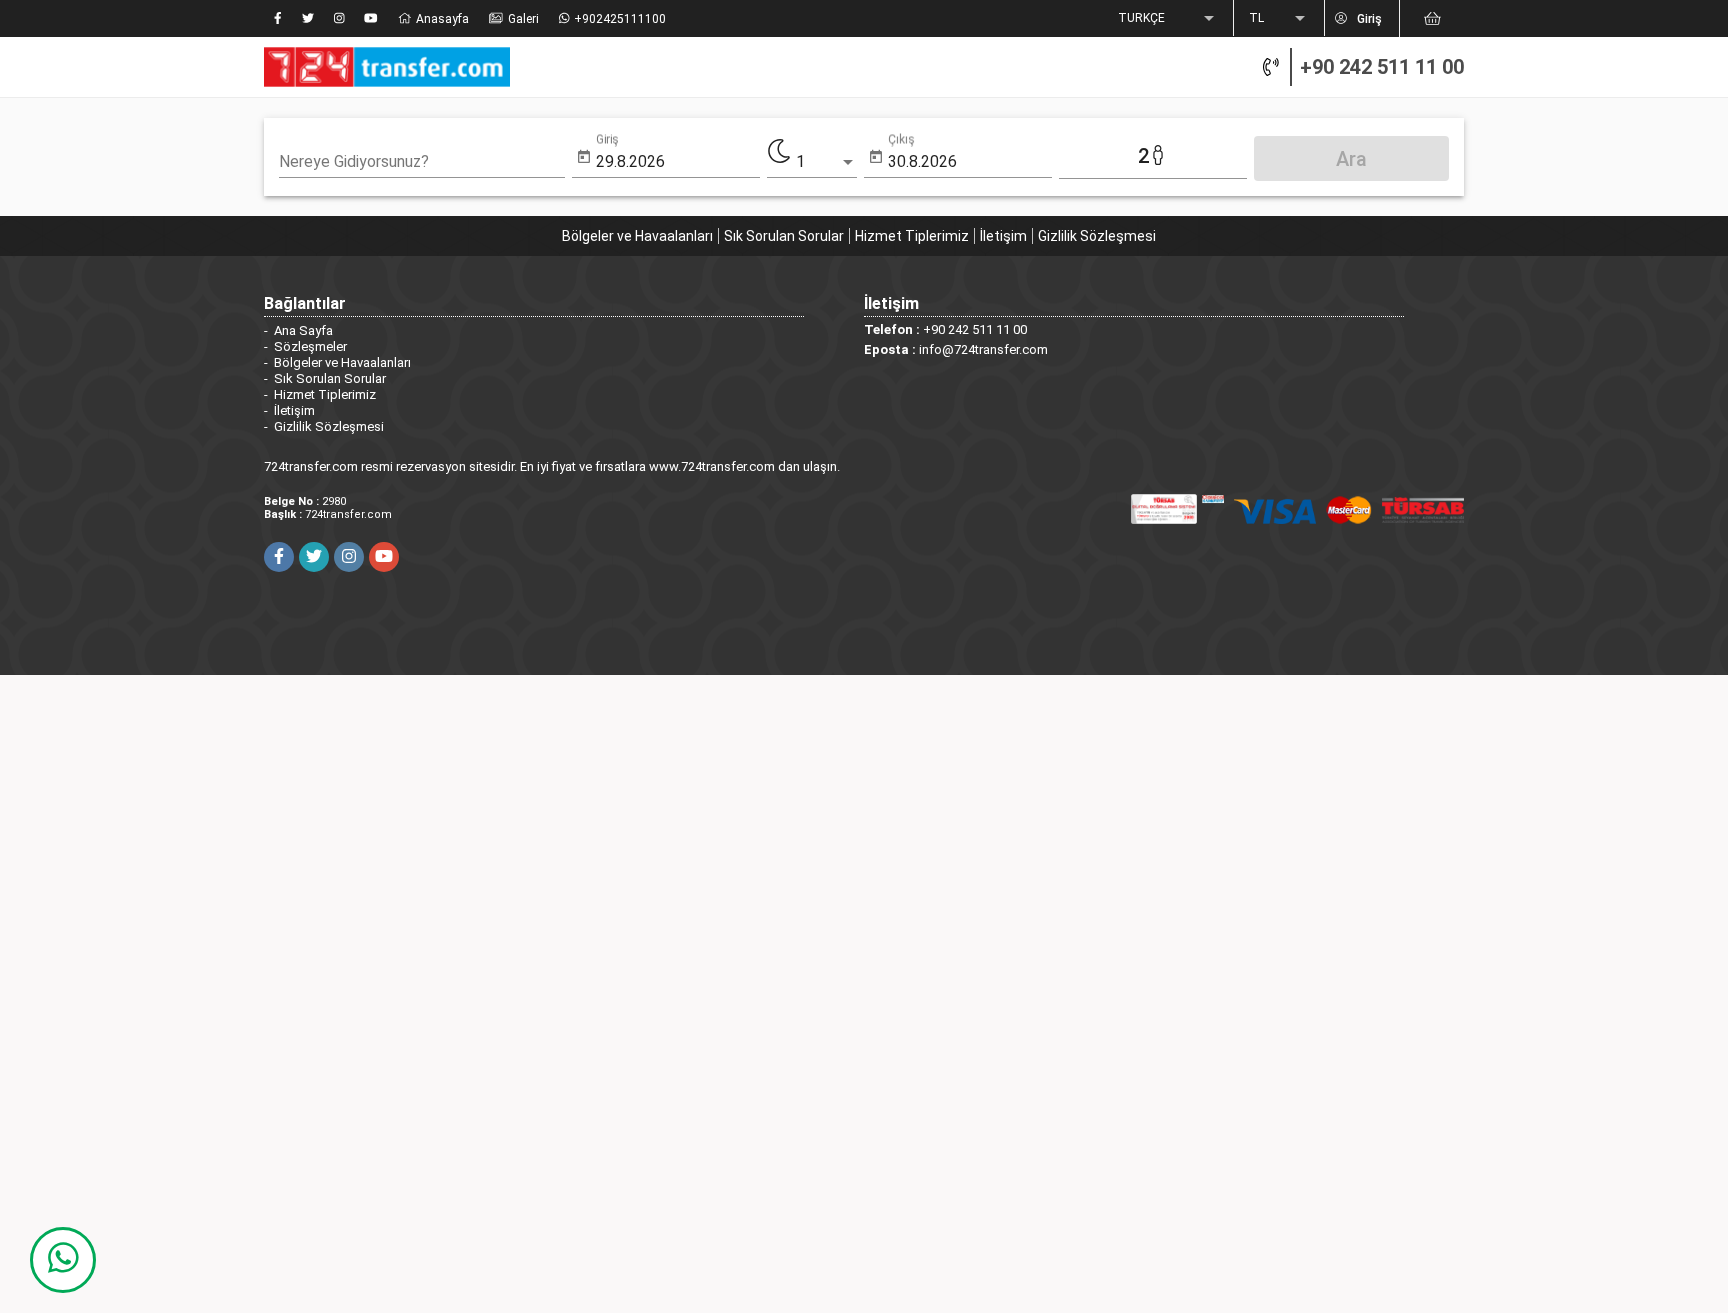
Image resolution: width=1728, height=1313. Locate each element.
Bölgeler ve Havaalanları (637, 236)
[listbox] (1168, 19)
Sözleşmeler (310, 346)
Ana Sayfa (303, 330)
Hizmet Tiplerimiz (912, 236)
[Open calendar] (584, 157)
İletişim (1003, 236)
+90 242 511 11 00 (1382, 67)
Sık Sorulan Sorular (784, 236)
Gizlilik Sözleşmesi (1097, 236)
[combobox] (422, 162)
